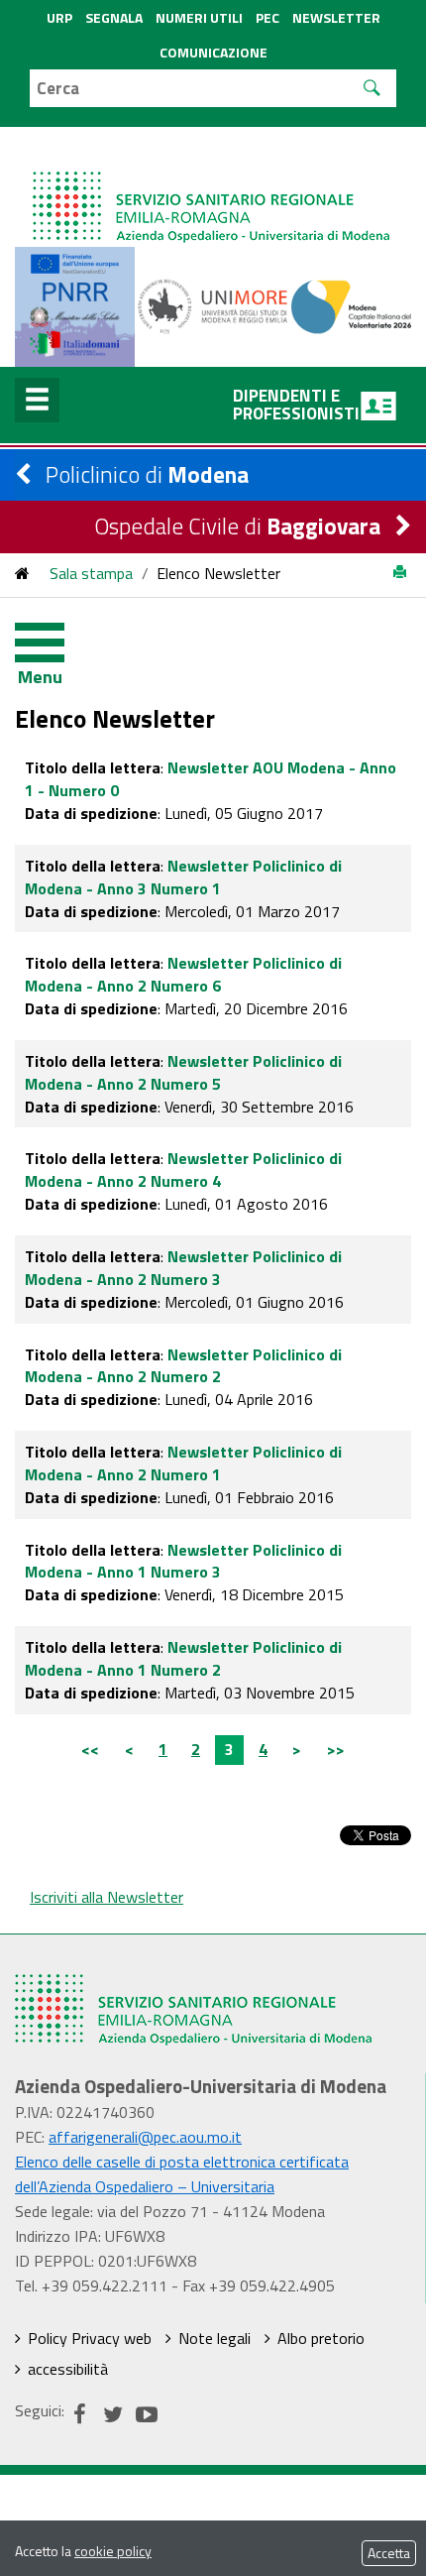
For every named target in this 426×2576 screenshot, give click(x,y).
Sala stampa (91, 573)
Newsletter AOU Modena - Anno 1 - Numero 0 (211, 779)
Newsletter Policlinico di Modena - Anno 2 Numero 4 (183, 1170)
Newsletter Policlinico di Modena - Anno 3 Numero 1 (183, 877)
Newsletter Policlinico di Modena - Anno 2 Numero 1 (183, 1463)
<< (90, 1749)
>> (336, 1749)
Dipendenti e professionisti (296, 405)
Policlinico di (147, 474)
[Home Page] (213, 187)
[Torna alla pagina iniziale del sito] (22, 573)
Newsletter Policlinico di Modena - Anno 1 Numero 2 (183, 1658)
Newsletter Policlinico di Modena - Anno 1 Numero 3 (183, 1561)
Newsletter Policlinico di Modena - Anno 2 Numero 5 (183, 1072)
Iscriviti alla (106, 1897)
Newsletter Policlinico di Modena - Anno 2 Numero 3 (183, 1268)
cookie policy (113, 2551)
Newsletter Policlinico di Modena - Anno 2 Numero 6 (183, 974)
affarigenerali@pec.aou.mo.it (145, 2137)
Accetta (389, 2553)
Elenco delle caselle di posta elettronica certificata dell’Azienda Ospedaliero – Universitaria (182, 2174)
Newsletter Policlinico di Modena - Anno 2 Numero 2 (183, 1366)
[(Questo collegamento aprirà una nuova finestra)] (213, 304)
